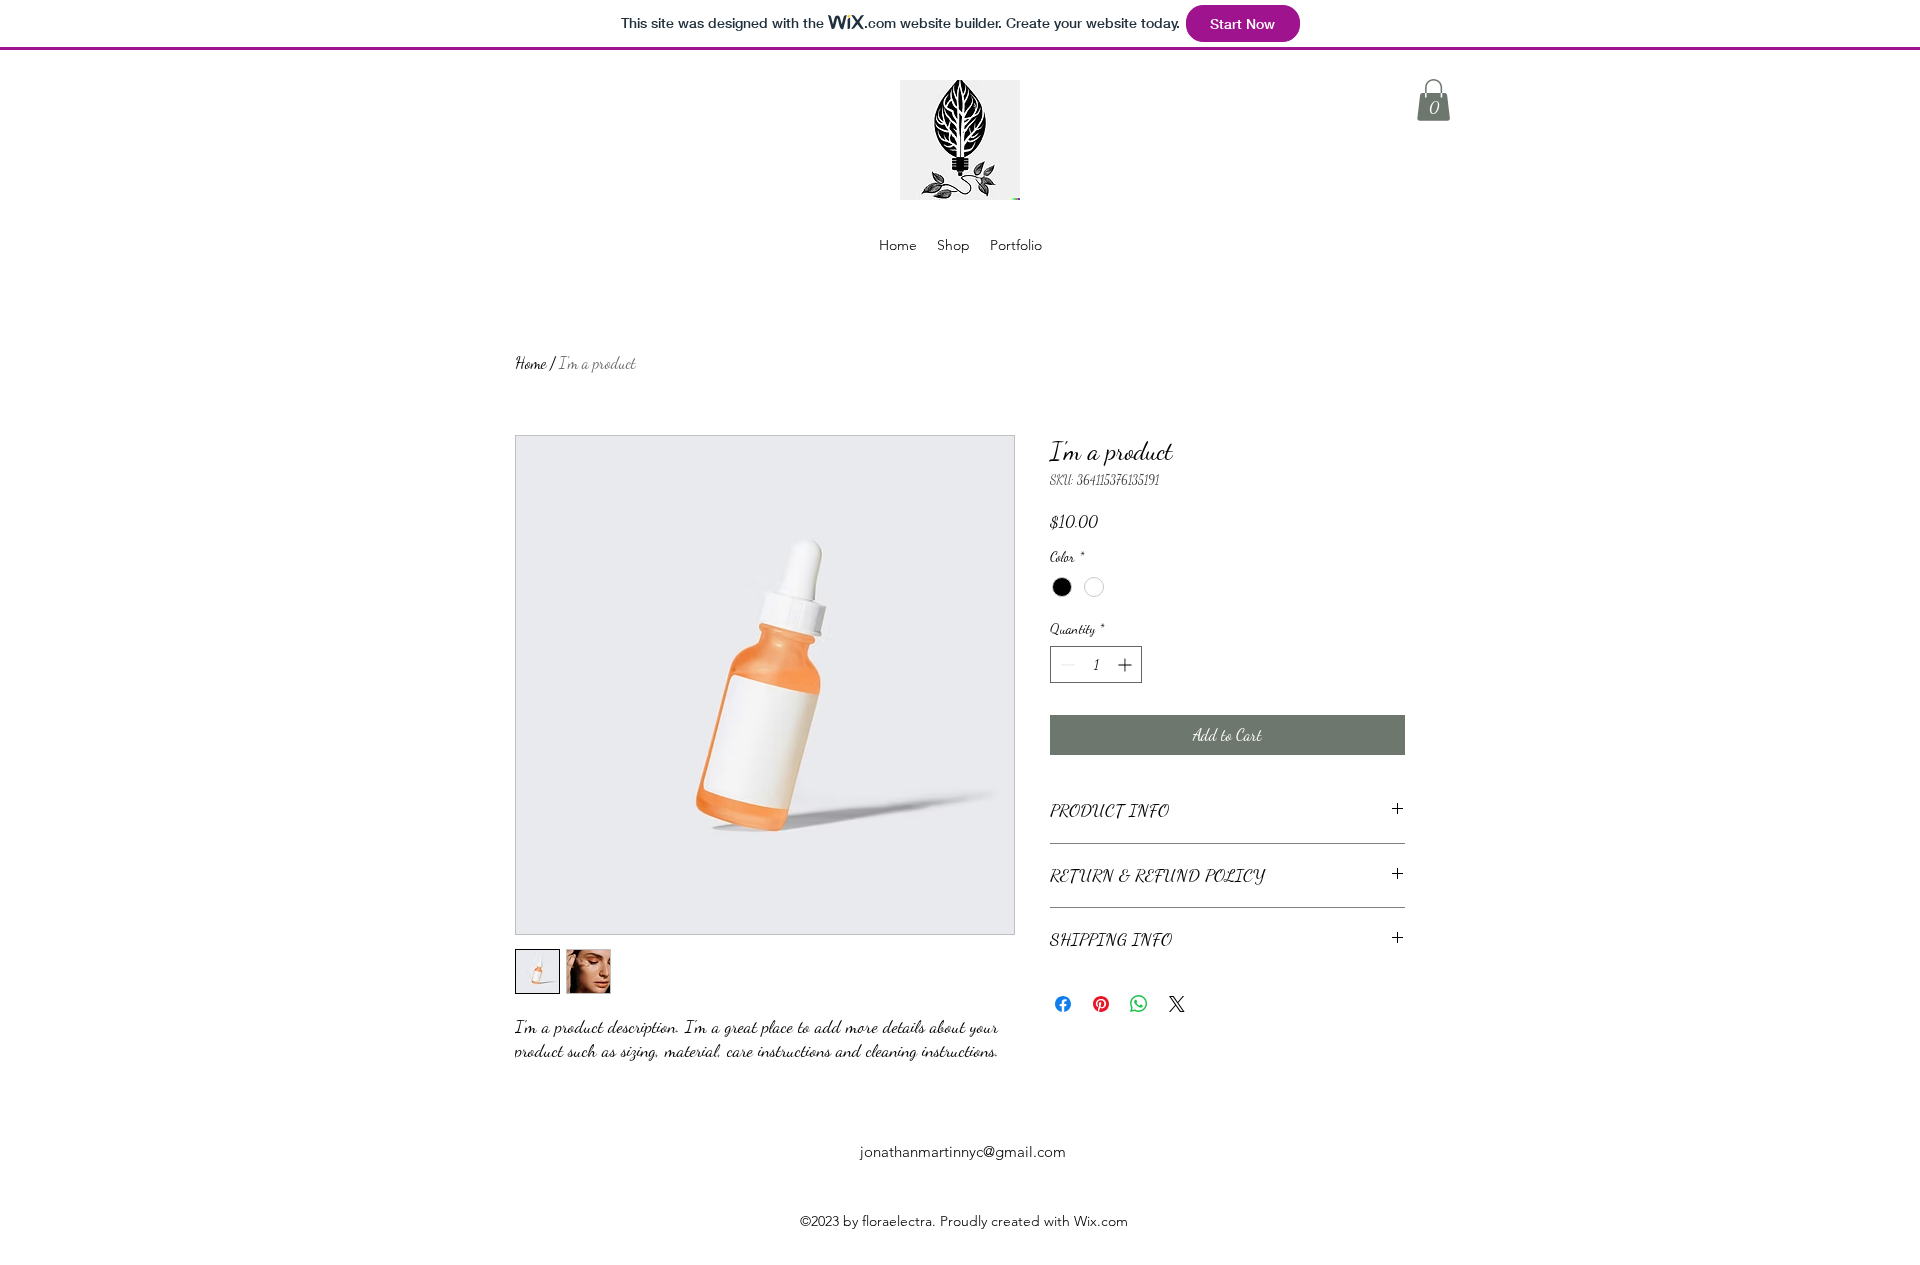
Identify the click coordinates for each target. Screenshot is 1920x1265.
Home (530, 362)
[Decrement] (1065, 664)
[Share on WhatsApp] (1139, 1004)
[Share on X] (1177, 1004)
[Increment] (1126, 664)
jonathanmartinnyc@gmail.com (963, 1151)
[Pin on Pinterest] (1101, 1004)
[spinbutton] (1096, 664)
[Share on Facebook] (1063, 1004)
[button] (1433, 100)
